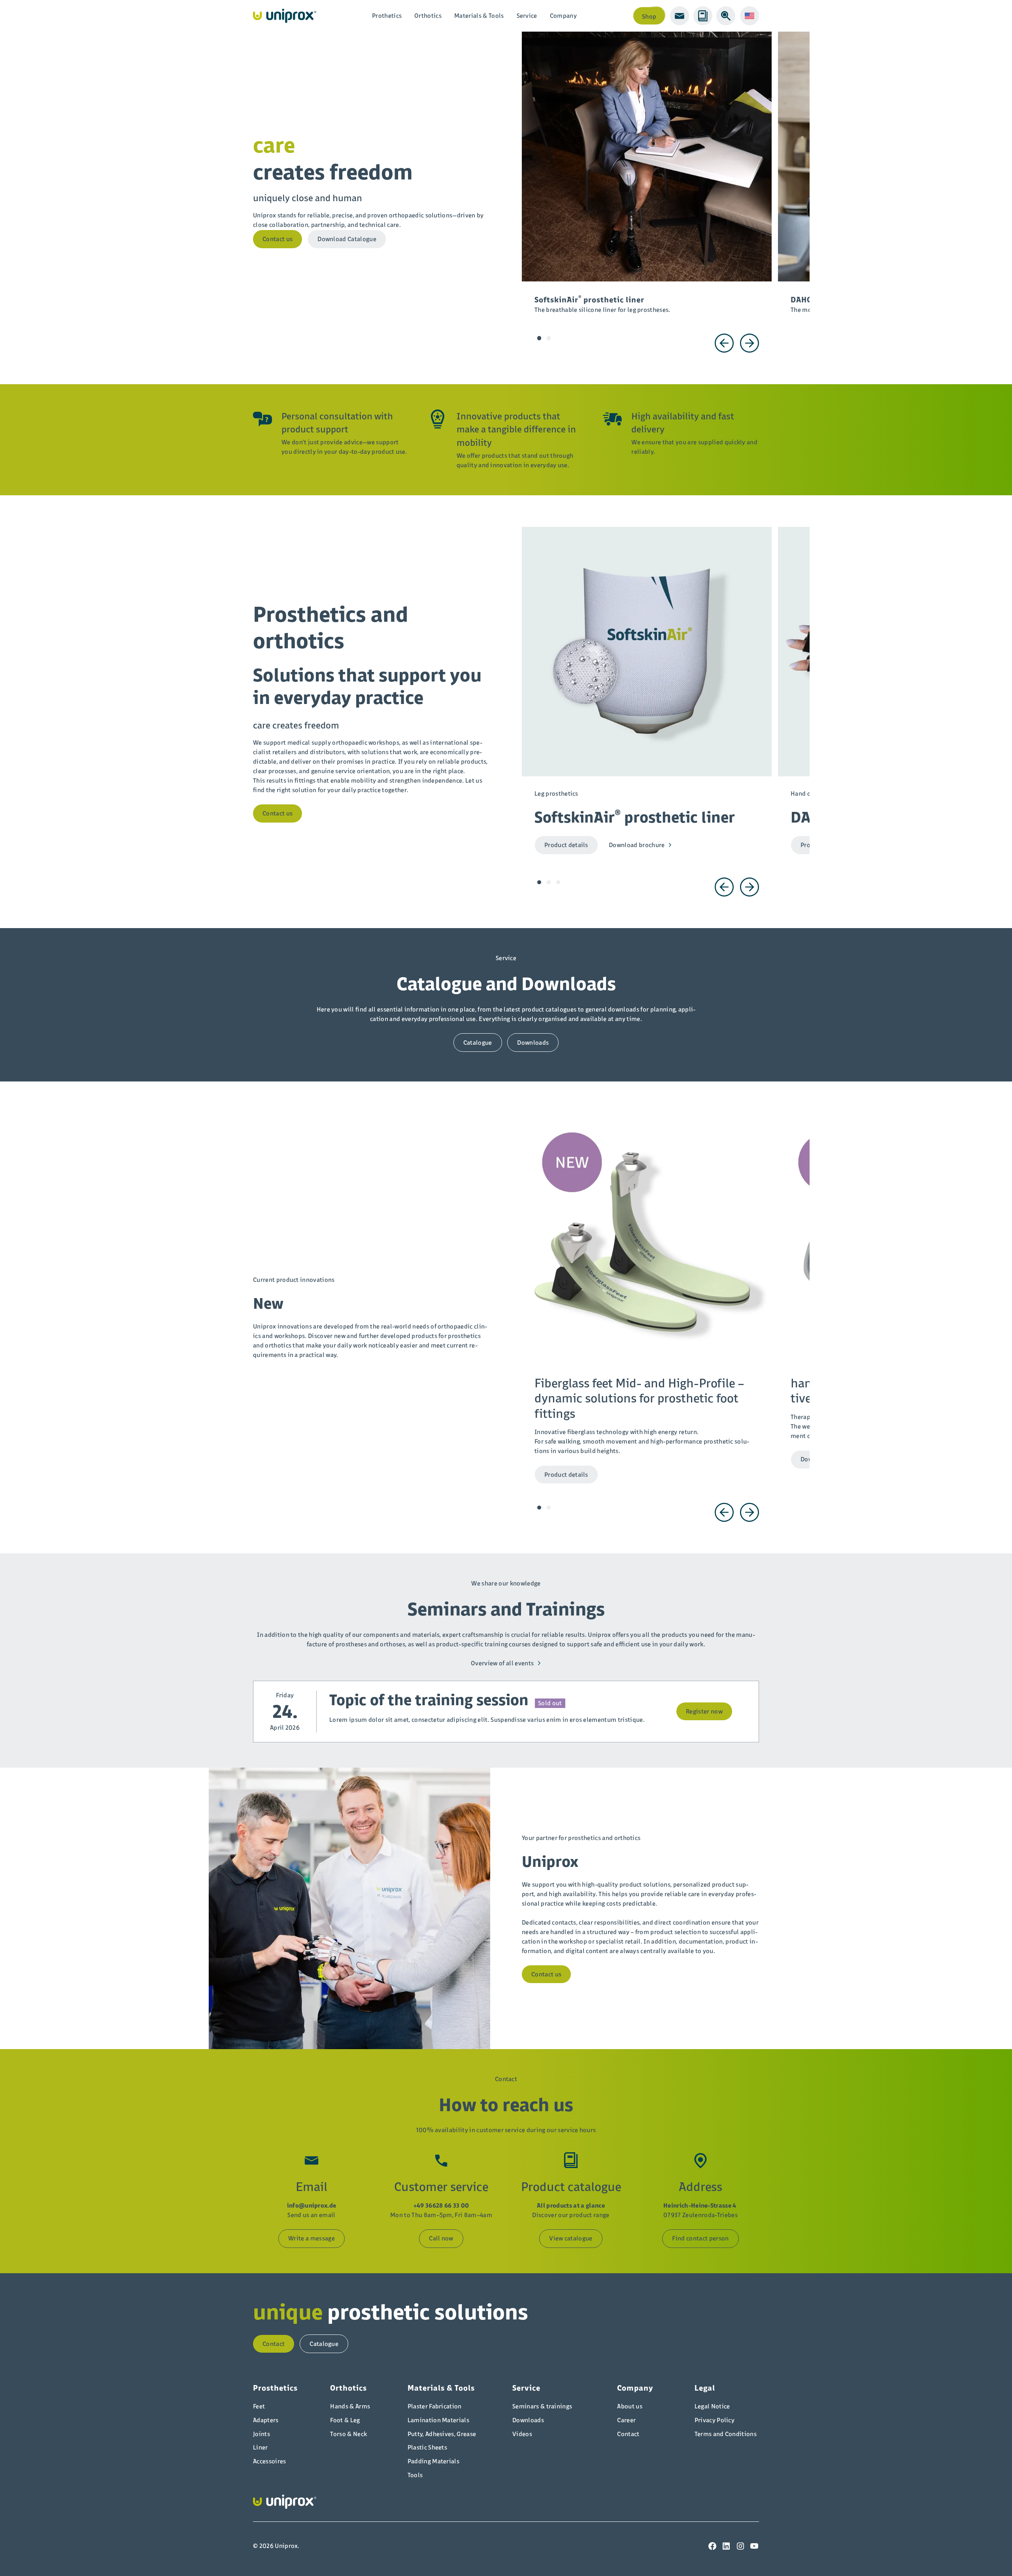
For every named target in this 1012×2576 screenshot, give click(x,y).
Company (563, 16)
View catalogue (571, 2238)
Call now (441, 2238)
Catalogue (703, 16)
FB (712, 2546)
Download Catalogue (347, 239)
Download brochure (637, 845)
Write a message (312, 2238)
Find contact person (700, 2238)
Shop (649, 16)
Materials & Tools (479, 16)
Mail (680, 16)
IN (740, 2546)
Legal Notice (712, 2406)
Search (726, 16)
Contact (274, 2344)
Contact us (278, 239)
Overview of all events (502, 1663)
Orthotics (428, 16)
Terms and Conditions (726, 2434)
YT (754, 2546)
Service (527, 16)
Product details (566, 845)
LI (726, 2546)
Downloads (533, 1043)
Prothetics (387, 16)
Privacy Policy (715, 2420)
